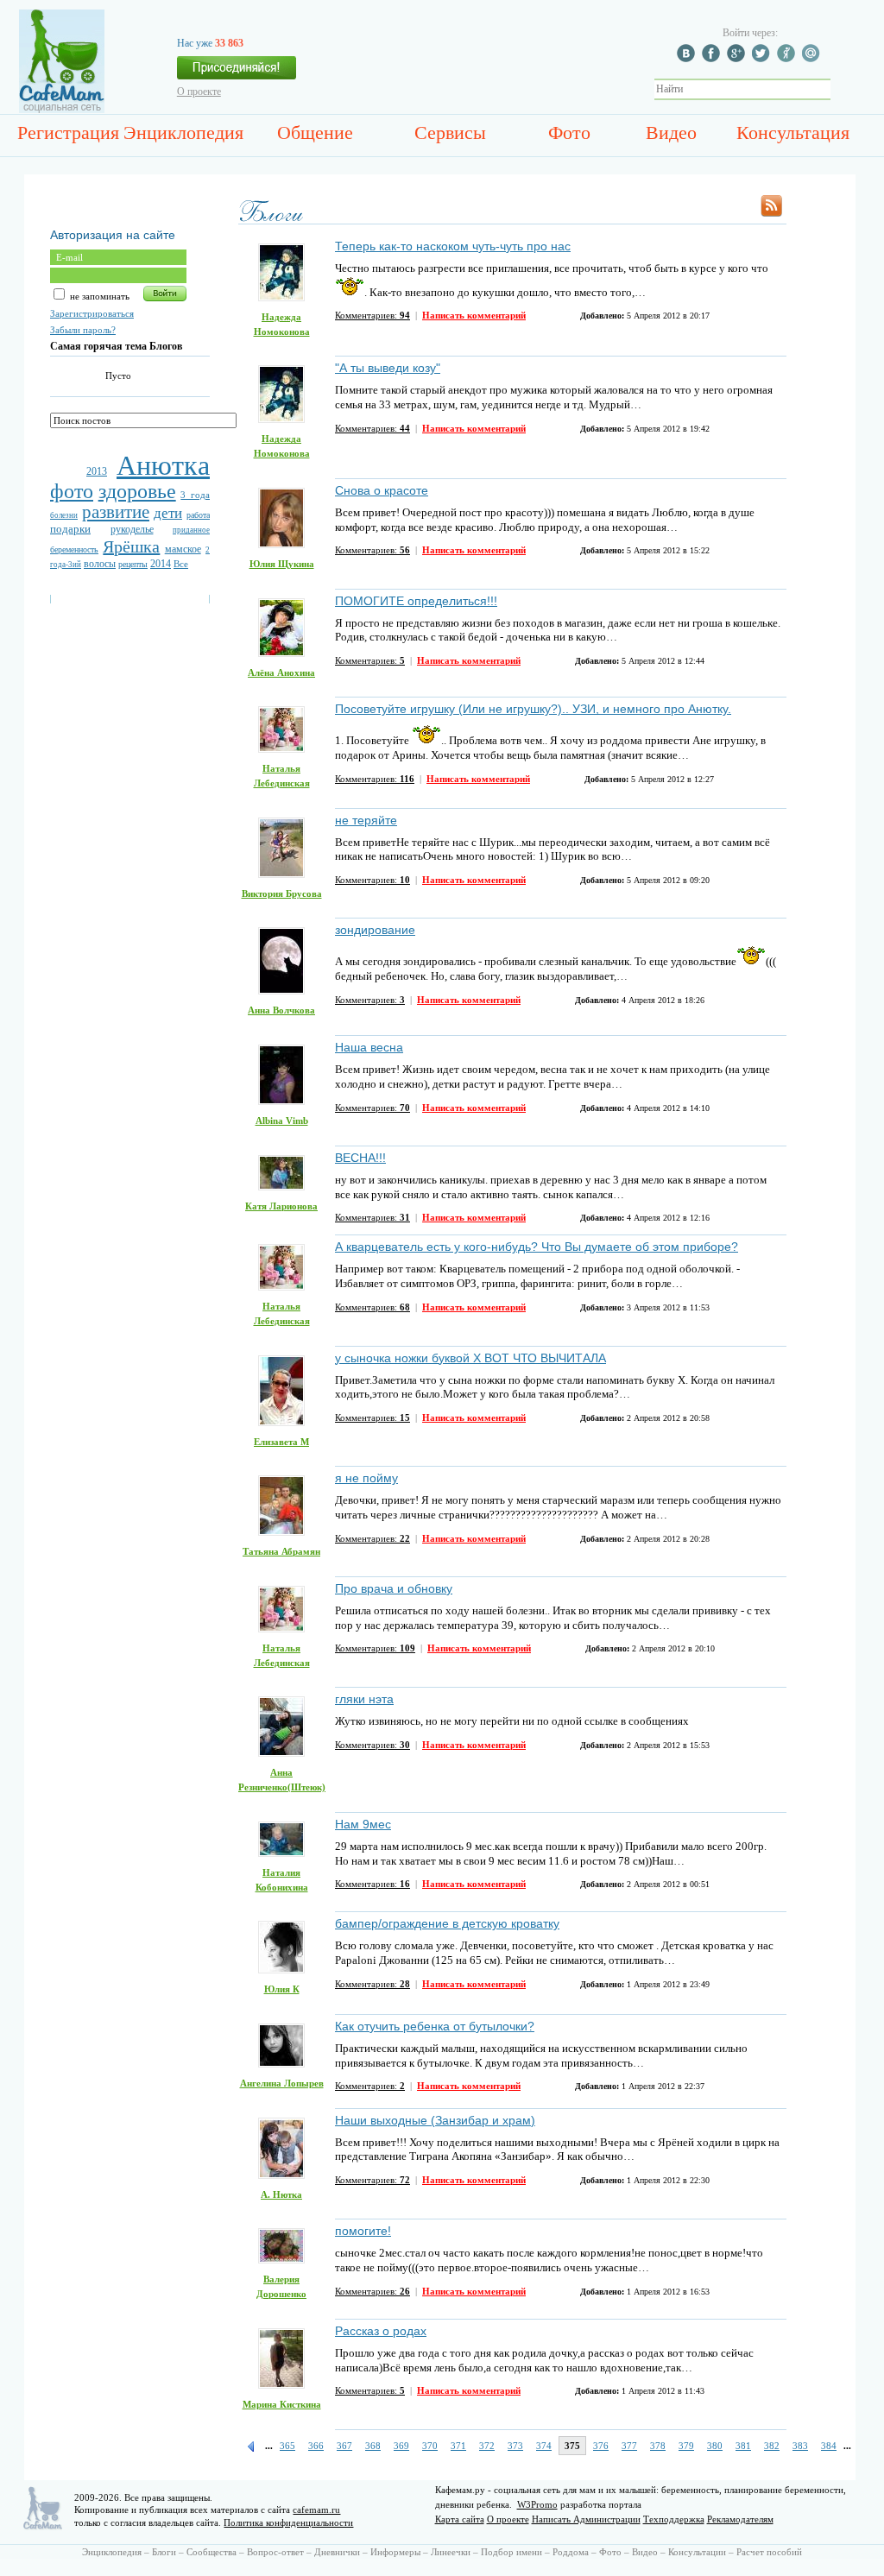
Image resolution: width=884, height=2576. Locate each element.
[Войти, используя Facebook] (713, 59)
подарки (70, 529)
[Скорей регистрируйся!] (237, 73)
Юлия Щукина (282, 564)
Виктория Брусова (282, 893)
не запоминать (98, 296)
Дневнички (337, 2552)
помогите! (363, 2231)
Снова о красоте (382, 490)
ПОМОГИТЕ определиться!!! (416, 601)
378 (658, 2446)
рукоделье (132, 529)
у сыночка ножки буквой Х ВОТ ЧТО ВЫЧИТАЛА (470, 1358)
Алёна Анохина (281, 672)
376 (601, 2446)
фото (72, 491)
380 (715, 2446)
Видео (671, 133)
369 (401, 2446)
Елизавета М (281, 1442)
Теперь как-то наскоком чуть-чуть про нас (453, 246)
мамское (183, 549)
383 (800, 2446)
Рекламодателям (740, 2519)
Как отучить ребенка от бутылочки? (435, 2026)
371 (458, 2446)
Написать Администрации (586, 2519)
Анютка (163, 465)
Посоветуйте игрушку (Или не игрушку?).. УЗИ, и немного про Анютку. (533, 709)
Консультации (697, 2552)
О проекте (199, 92)
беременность (74, 549)
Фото (569, 133)
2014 (161, 564)
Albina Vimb (282, 1121)
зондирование (375, 930)
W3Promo (537, 2504)
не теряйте (366, 820)
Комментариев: (373, 315)
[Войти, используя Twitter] (763, 59)
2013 (97, 471)
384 (829, 2446)
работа (198, 515)
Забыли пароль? (83, 330)
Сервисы (450, 133)
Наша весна (369, 1047)
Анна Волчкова (281, 1010)
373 (515, 2446)
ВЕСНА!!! (360, 1158)
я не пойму (366, 1478)
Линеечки (451, 2552)
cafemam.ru (316, 2510)
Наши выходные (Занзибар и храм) (435, 2120)
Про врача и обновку (394, 1588)
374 (544, 2446)
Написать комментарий (474, 315)
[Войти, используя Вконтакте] (688, 59)
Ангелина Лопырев (282, 2083)
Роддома (571, 2552)
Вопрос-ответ (275, 2552)
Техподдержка (674, 2519)
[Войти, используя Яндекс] (788, 59)
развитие (116, 512)
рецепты (133, 564)
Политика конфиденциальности (288, 2522)
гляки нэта (364, 1699)
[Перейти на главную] (62, 110)
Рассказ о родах (381, 2331)
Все (181, 564)
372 (487, 2446)
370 (430, 2446)
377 (629, 2446)
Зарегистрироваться (92, 313)
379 (686, 2446)
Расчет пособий (769, 2552)
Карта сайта (460, 2519)
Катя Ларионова (281, 1206)
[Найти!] (840, 89)
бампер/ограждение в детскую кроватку (447, 1923)
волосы (100, 564)
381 (743, 2446)
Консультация (793, 133)
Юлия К (282, 1989)
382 (772, 2446)
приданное (191, 530)
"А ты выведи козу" (388, 368)
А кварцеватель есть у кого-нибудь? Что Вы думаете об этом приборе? (537, 1247)
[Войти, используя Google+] (738, 59)
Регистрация (68, 133)
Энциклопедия (183, 133)
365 (287, 2446)
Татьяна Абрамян (281, 1551)
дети (168, 513)
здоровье (137, 491)
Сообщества (212, 2552)
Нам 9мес (363, 1824)
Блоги (164, 2552)
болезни (64, 515)
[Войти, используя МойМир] (813, 59)
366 (316, 2446)
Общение (315, 133)
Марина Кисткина (282, 2404)
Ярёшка (131, 546)
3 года (195, 495)
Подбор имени (511, 2552)
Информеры (395, 2552)
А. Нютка (281, 2194)
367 (344, 2446)
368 (373, 2446)
